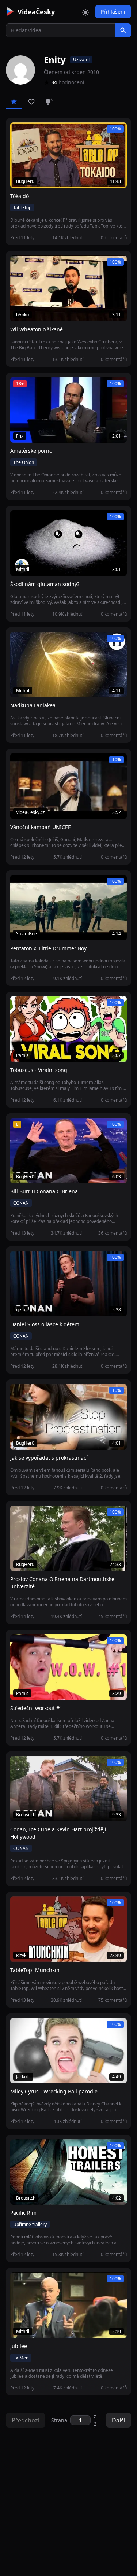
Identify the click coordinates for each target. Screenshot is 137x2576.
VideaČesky (36, 12)
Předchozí (26, 2420)
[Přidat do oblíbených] (19, 132)
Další (119, 2420)
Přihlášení (113, 12)
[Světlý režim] (85, 12)
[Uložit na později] (32, 132)
